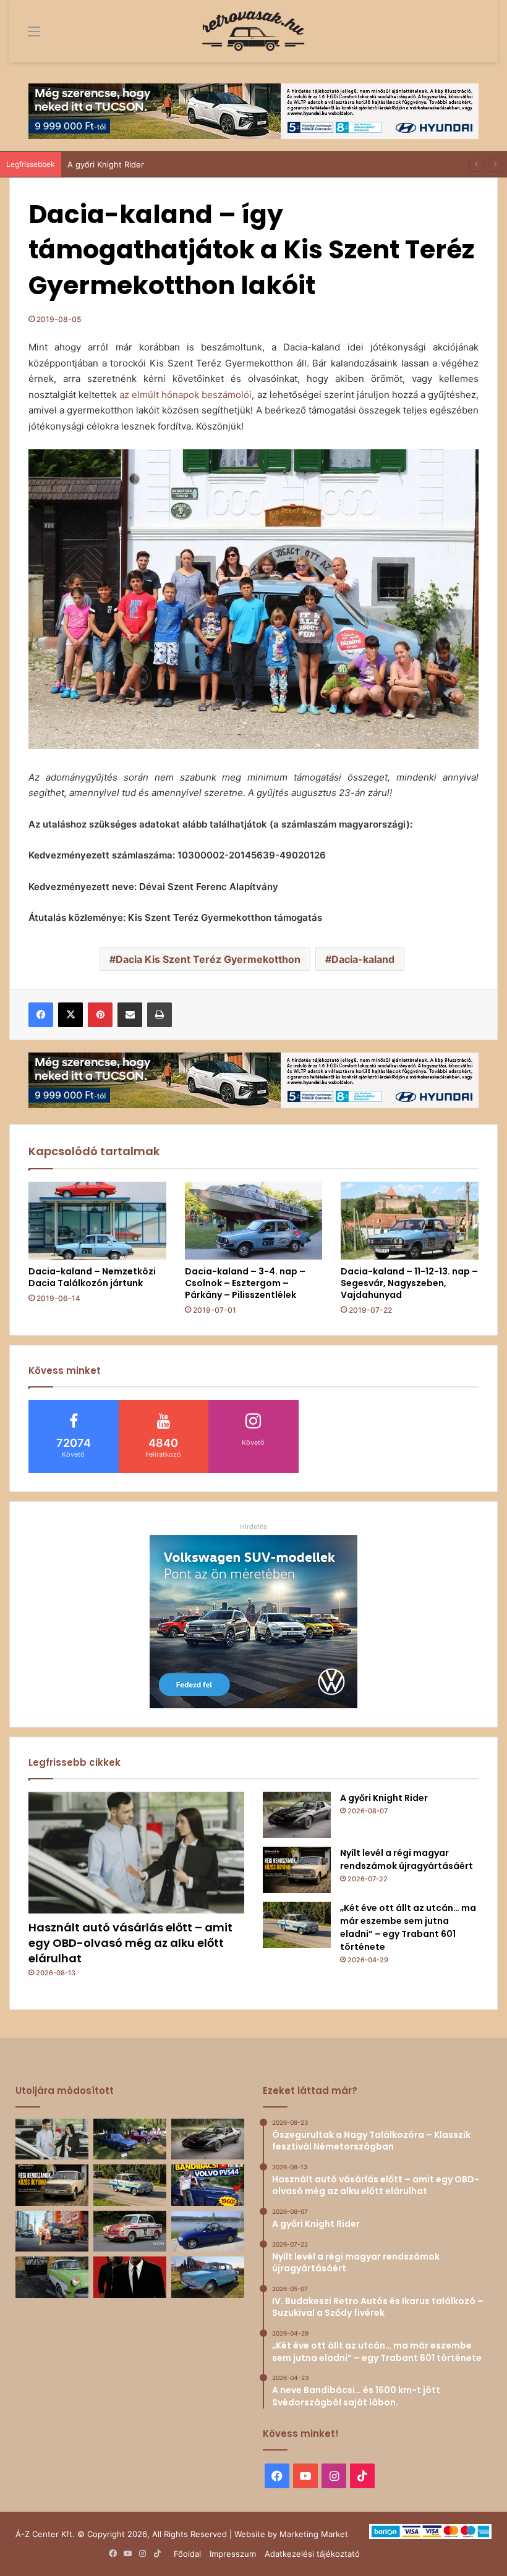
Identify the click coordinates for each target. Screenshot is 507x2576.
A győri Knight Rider (106, 164)
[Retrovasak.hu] (253, 31)
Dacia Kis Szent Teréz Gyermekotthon (208, 959)
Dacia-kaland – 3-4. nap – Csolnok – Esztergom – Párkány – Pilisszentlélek (245, 1283)
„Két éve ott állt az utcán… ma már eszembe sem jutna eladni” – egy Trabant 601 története (408, 1927)
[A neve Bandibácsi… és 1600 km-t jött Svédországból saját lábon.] (208, 2185)
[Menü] (25, 36)
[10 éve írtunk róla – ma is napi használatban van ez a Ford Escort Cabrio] (208, 2231)
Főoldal (187, 2554)
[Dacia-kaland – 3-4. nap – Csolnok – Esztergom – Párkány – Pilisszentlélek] (254, 1221)
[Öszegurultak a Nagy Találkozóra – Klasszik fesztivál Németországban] (130, 2139)
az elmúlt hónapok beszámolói (185, 395)
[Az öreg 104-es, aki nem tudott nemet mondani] (52, 2231)
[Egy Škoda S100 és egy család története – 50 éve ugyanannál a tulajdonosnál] (208, 2277)
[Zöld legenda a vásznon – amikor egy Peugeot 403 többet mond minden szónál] (130, 2277)
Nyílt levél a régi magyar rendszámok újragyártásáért (407, 1859)
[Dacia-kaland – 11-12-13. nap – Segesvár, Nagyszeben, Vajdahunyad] (410, 1221)
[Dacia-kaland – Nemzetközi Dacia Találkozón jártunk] (97, 1221)
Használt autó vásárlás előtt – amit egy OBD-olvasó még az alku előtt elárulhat (130, 1943)
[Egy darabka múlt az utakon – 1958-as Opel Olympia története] (52, 2277)
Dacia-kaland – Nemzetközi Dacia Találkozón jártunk (92, 1277)
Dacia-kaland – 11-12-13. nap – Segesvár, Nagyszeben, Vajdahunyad (409, 1283)
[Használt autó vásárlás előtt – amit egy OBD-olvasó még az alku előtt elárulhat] (136, 1853)
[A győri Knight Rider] (297, 1815)
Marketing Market (314, 2534)
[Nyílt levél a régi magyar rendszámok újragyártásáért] (297, 1870)
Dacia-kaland (363, 959)
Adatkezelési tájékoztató (312, 2554)
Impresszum (233, 2554)
